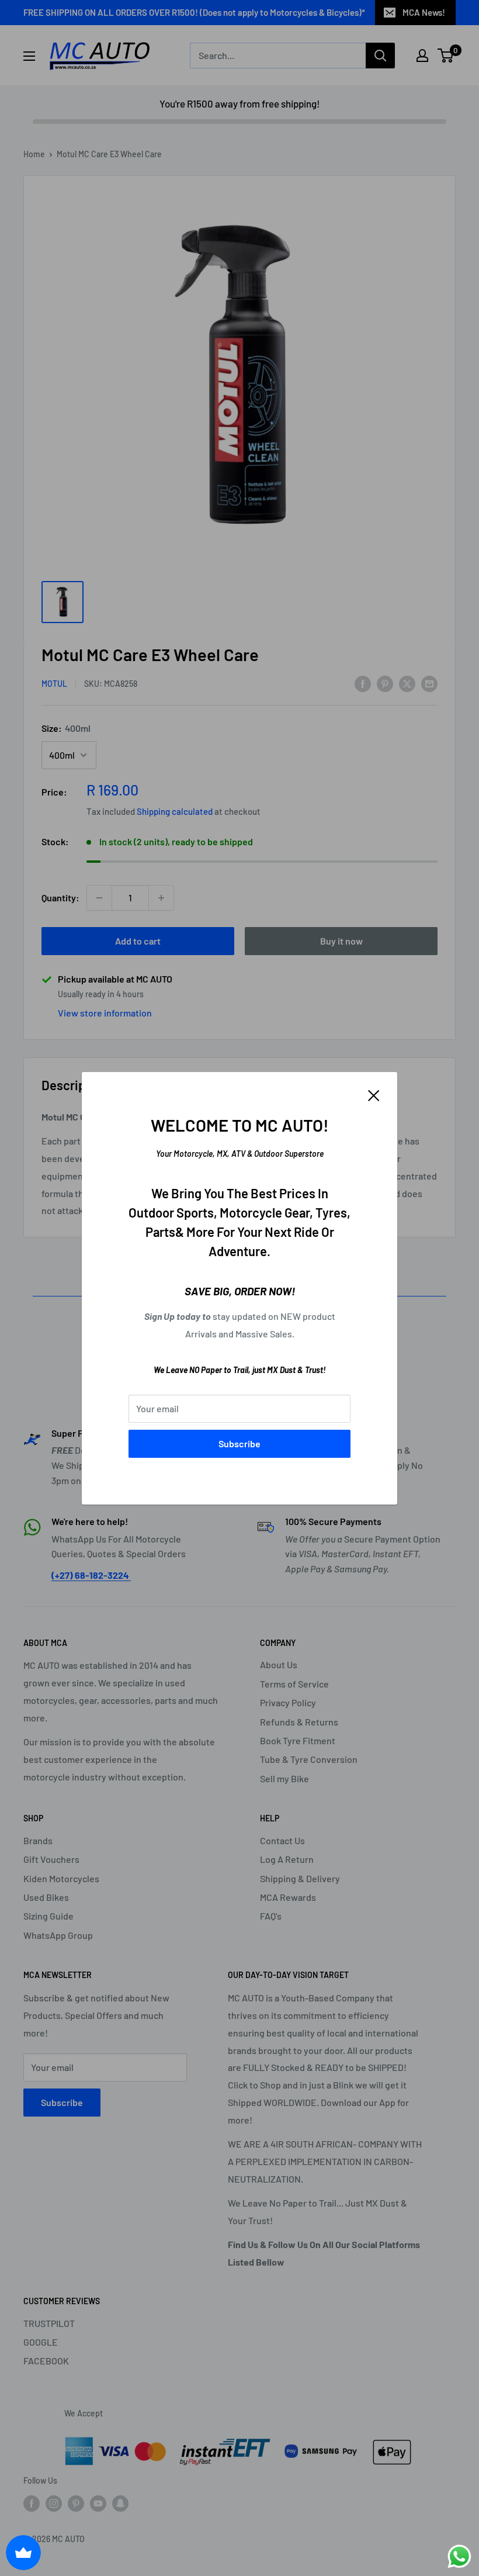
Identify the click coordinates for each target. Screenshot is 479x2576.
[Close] (374, 1095)
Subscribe (239, 1443)
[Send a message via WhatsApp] (459, 2556)
